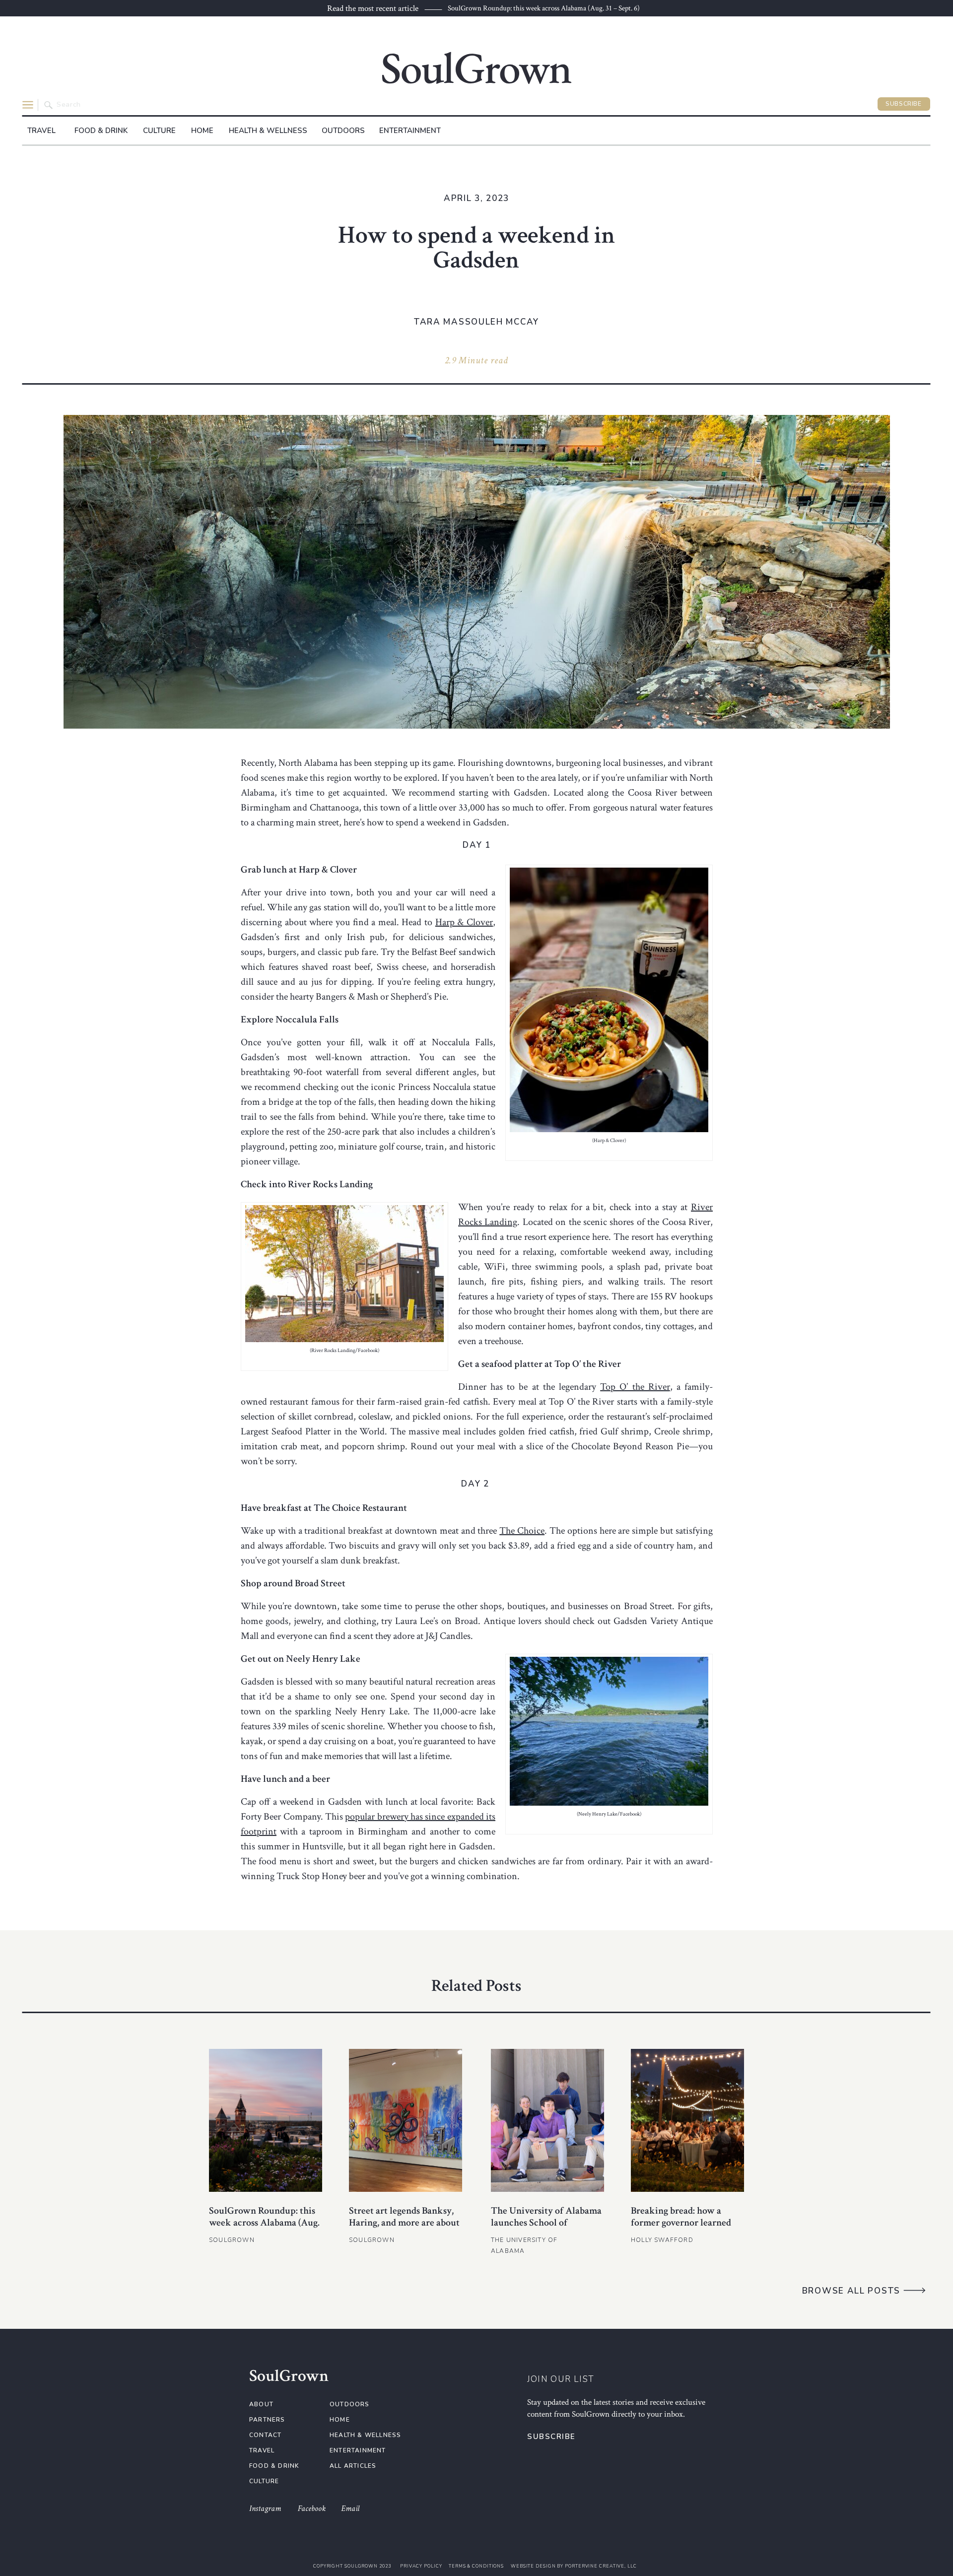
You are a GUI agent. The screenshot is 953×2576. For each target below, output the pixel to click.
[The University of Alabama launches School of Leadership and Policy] (547, 2120)
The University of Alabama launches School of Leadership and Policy (546, 2223)
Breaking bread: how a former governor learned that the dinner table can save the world (681, 2229)
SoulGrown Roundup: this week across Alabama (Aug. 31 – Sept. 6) (544, 8)
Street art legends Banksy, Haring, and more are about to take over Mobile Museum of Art (404, 2229)
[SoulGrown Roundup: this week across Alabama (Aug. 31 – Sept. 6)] (266, 2120)
